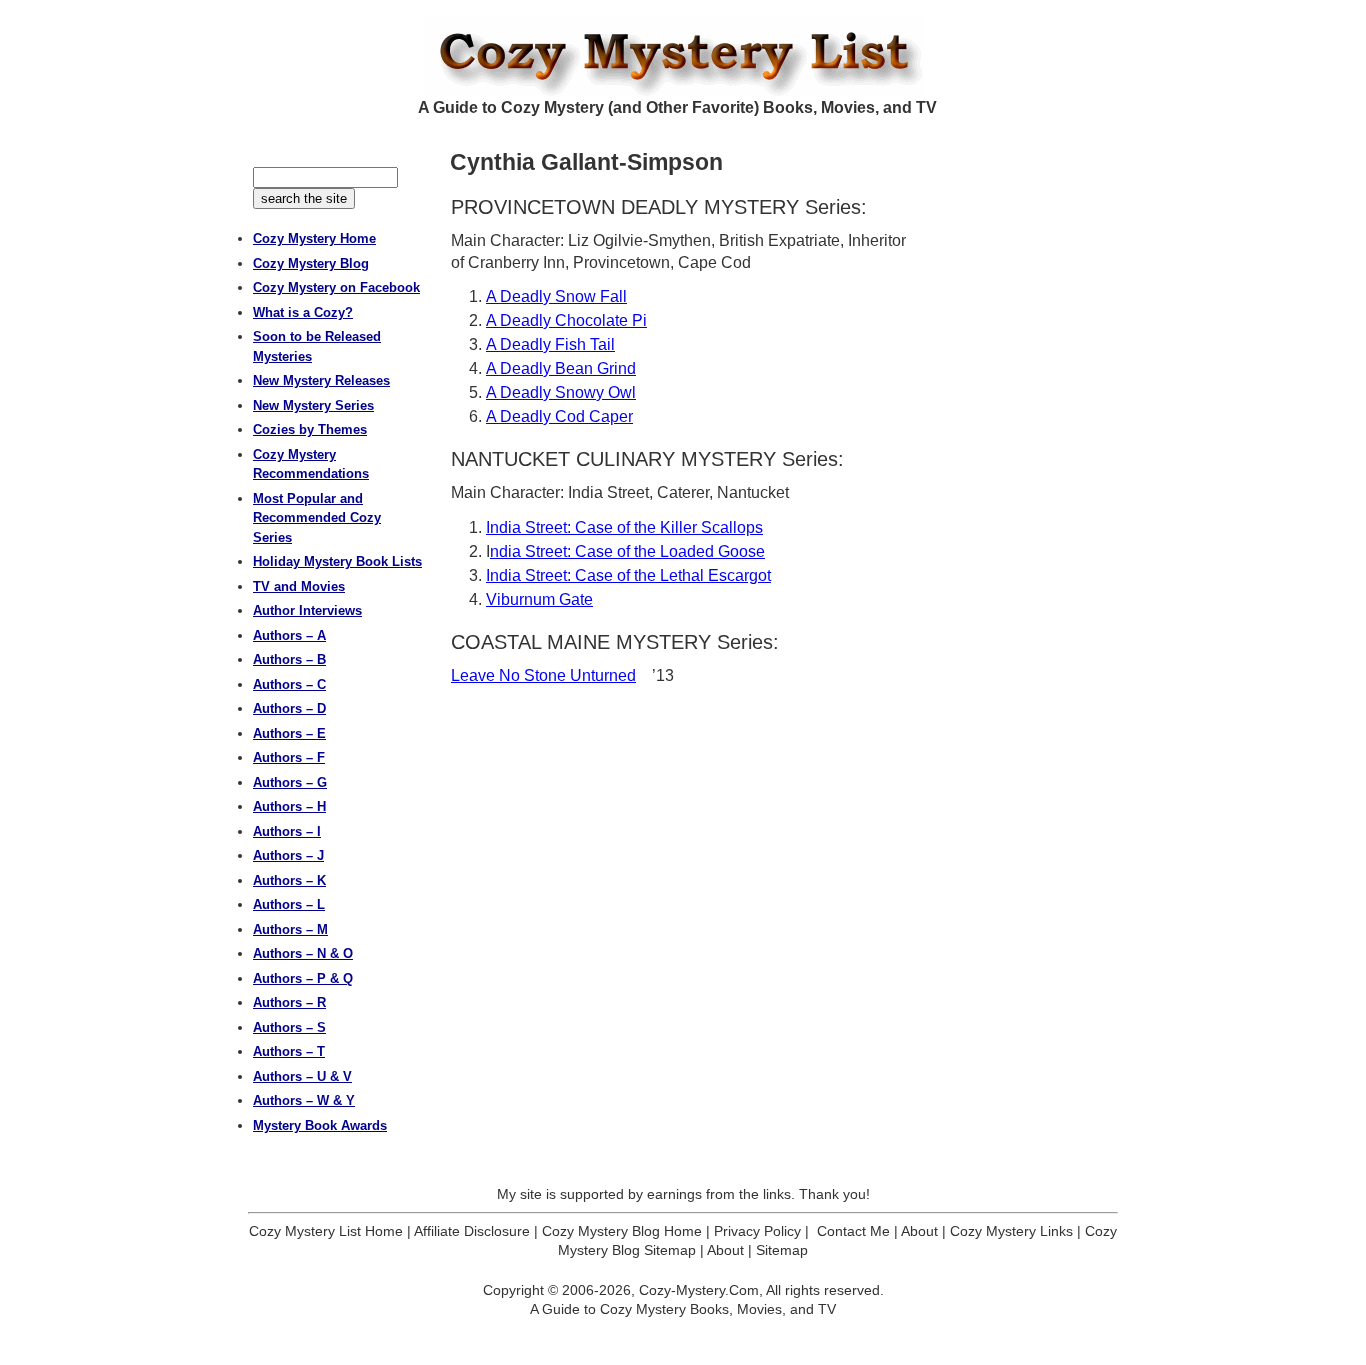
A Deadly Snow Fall (556, 296)
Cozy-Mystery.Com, (701, 1290)
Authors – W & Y (304, 1100)
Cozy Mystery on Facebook (336, 287)
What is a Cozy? (303, 312)
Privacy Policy (757, 1231)
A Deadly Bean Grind (561, 368)
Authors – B (289, 659)
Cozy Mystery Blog (311, 263)
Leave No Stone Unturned (543, 675)
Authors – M (290, 929)
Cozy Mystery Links (1011, 1231)
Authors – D (289, 708)
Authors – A (289, 635)
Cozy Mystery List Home (326, 1231)
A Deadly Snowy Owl (561, 392)
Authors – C (289, 684)
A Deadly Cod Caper (559, 416)
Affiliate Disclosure (472, 1231)
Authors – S (289, 1027)
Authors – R (289, 1002)
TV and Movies (299, 586)
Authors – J (288, 855)
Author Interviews (307, 610)
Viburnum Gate (539, 599)
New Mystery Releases (321, 380)
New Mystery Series (313, 405)
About (919, 1231)
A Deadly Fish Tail (550, 344)
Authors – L (289, 904)
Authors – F (289, 757)
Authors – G (290, 782)
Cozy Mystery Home (314, 238)
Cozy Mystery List (683, 56)
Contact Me (853, 1231)
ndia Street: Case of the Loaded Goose (627, 551)
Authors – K (289, 880)
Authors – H (289, 806)
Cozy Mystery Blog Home (622, 1231)
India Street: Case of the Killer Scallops (624, 527)
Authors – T (289, 1051)
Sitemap (782, 1250)
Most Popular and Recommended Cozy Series (317, 518)
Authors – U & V (302, 1076)
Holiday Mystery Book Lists (337, 561)
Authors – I (287, 831)
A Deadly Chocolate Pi (566, 320)
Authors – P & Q (303, 978)
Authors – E (289, 733)
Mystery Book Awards (320, 1125)
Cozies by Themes (310, 429)
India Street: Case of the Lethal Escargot (628, 575)
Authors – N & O (303, 953)
